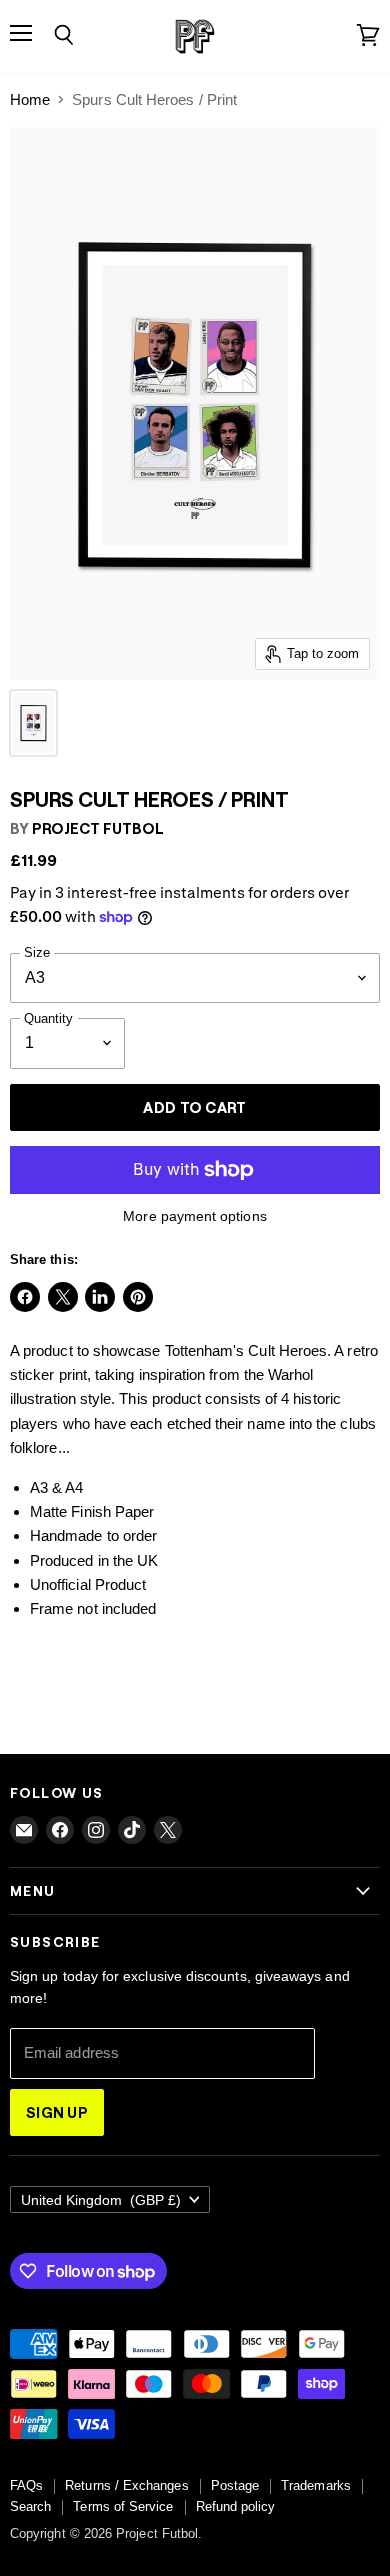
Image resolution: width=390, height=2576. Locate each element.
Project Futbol (98, 828)
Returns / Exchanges (126, 2485)
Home (30, 99)
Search (30, 2506)
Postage (235, 2485)
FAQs (26, 2485)
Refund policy (236, 2506)
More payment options (194, 1216)
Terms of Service (123, 2506)
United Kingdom (101, 2200)
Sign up (57, 2112)
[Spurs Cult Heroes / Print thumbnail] (33, 723)
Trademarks (316, 2485)
